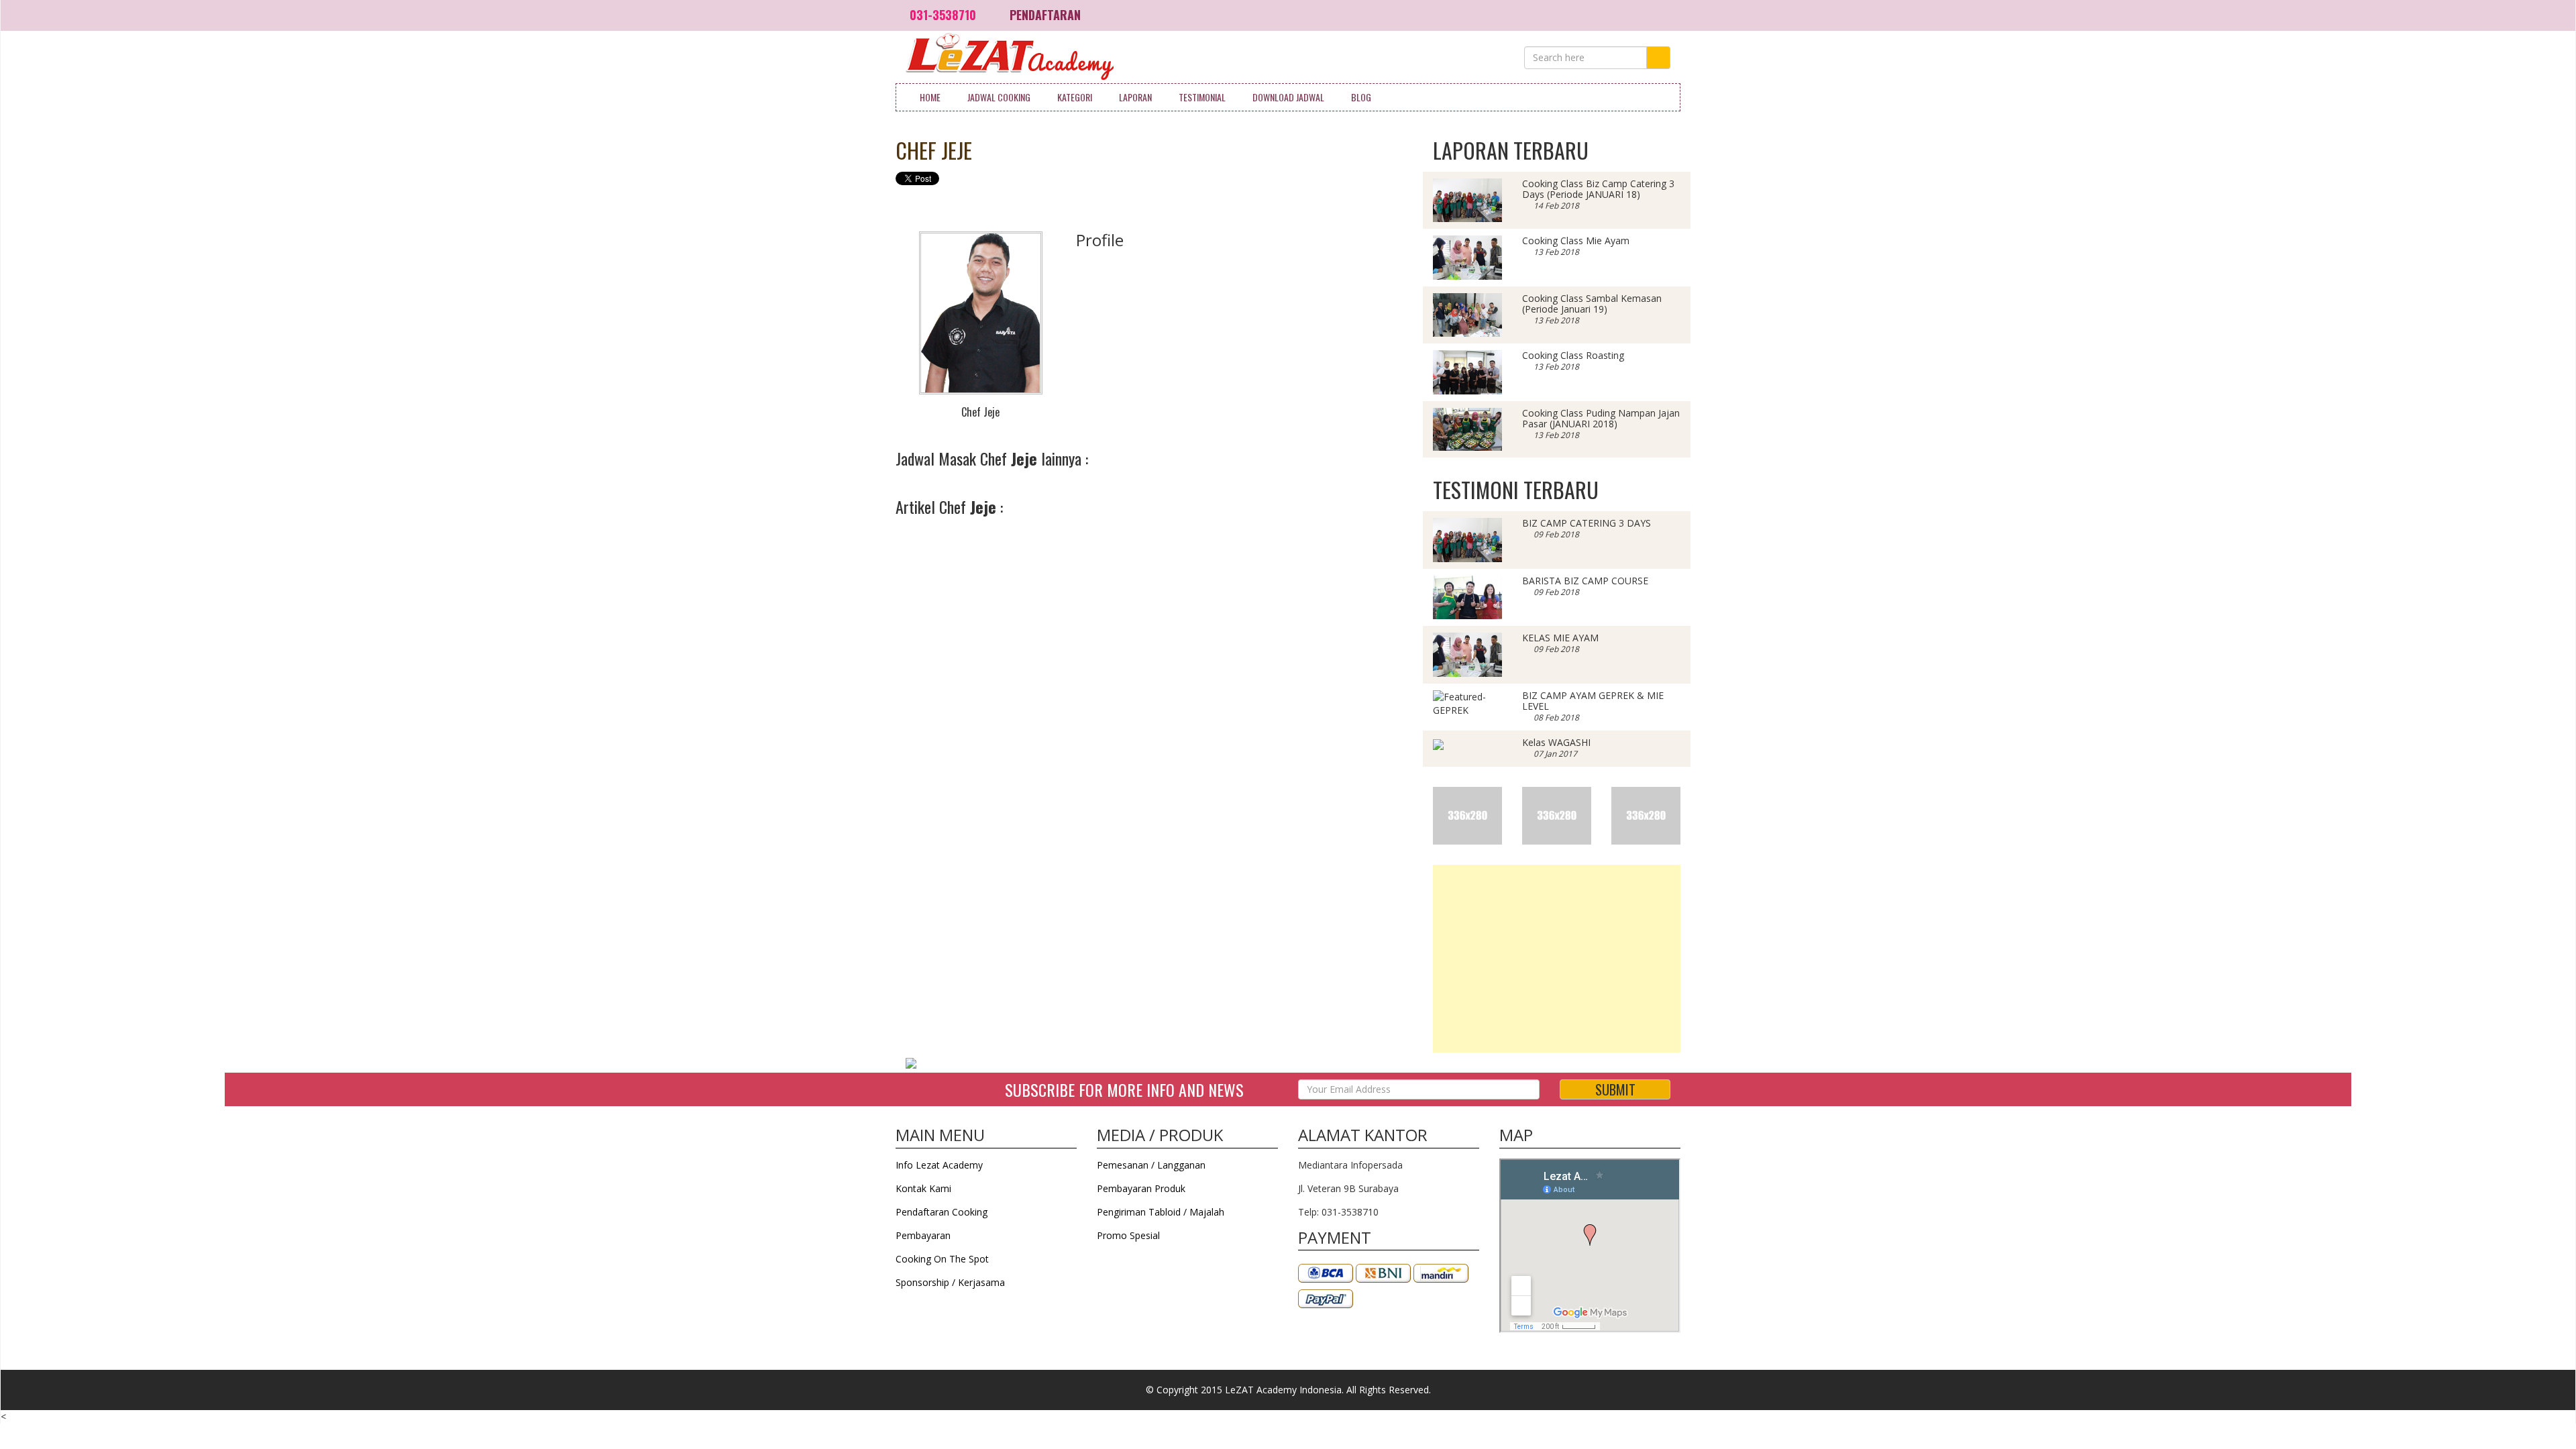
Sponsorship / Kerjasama (950, 1282)
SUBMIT (1615, 1089)
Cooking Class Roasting (1573, 355)
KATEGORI (1075, 97)
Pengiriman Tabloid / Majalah (1161, 1212)
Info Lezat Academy (939, 1165)
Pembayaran (923, 1235)
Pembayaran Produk (1141, 1188)
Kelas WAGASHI (1556, 742)
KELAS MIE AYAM (1560, 638)
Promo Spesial (1128, 1235)
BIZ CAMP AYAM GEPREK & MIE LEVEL (1593, 701)
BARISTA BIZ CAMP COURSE (1585, 581)
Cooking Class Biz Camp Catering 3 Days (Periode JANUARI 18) (1598, 189)
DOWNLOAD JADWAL (1288, 97)
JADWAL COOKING (999, 97)
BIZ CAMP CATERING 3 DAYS (1587, 523)
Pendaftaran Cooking (942, 1212)
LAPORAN (1135, 97)
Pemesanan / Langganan (1151, 1165)
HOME (930, 97)
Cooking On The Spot (942, 1259)
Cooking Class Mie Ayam (1576, 240)
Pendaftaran (1045, 15)
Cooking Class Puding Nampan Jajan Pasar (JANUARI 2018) (1601, 418)
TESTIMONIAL (1202, 97)
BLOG (1361, 97)
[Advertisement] (1557, 959)
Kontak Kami (923, 1188)
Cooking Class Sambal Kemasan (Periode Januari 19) (1592, 304)
